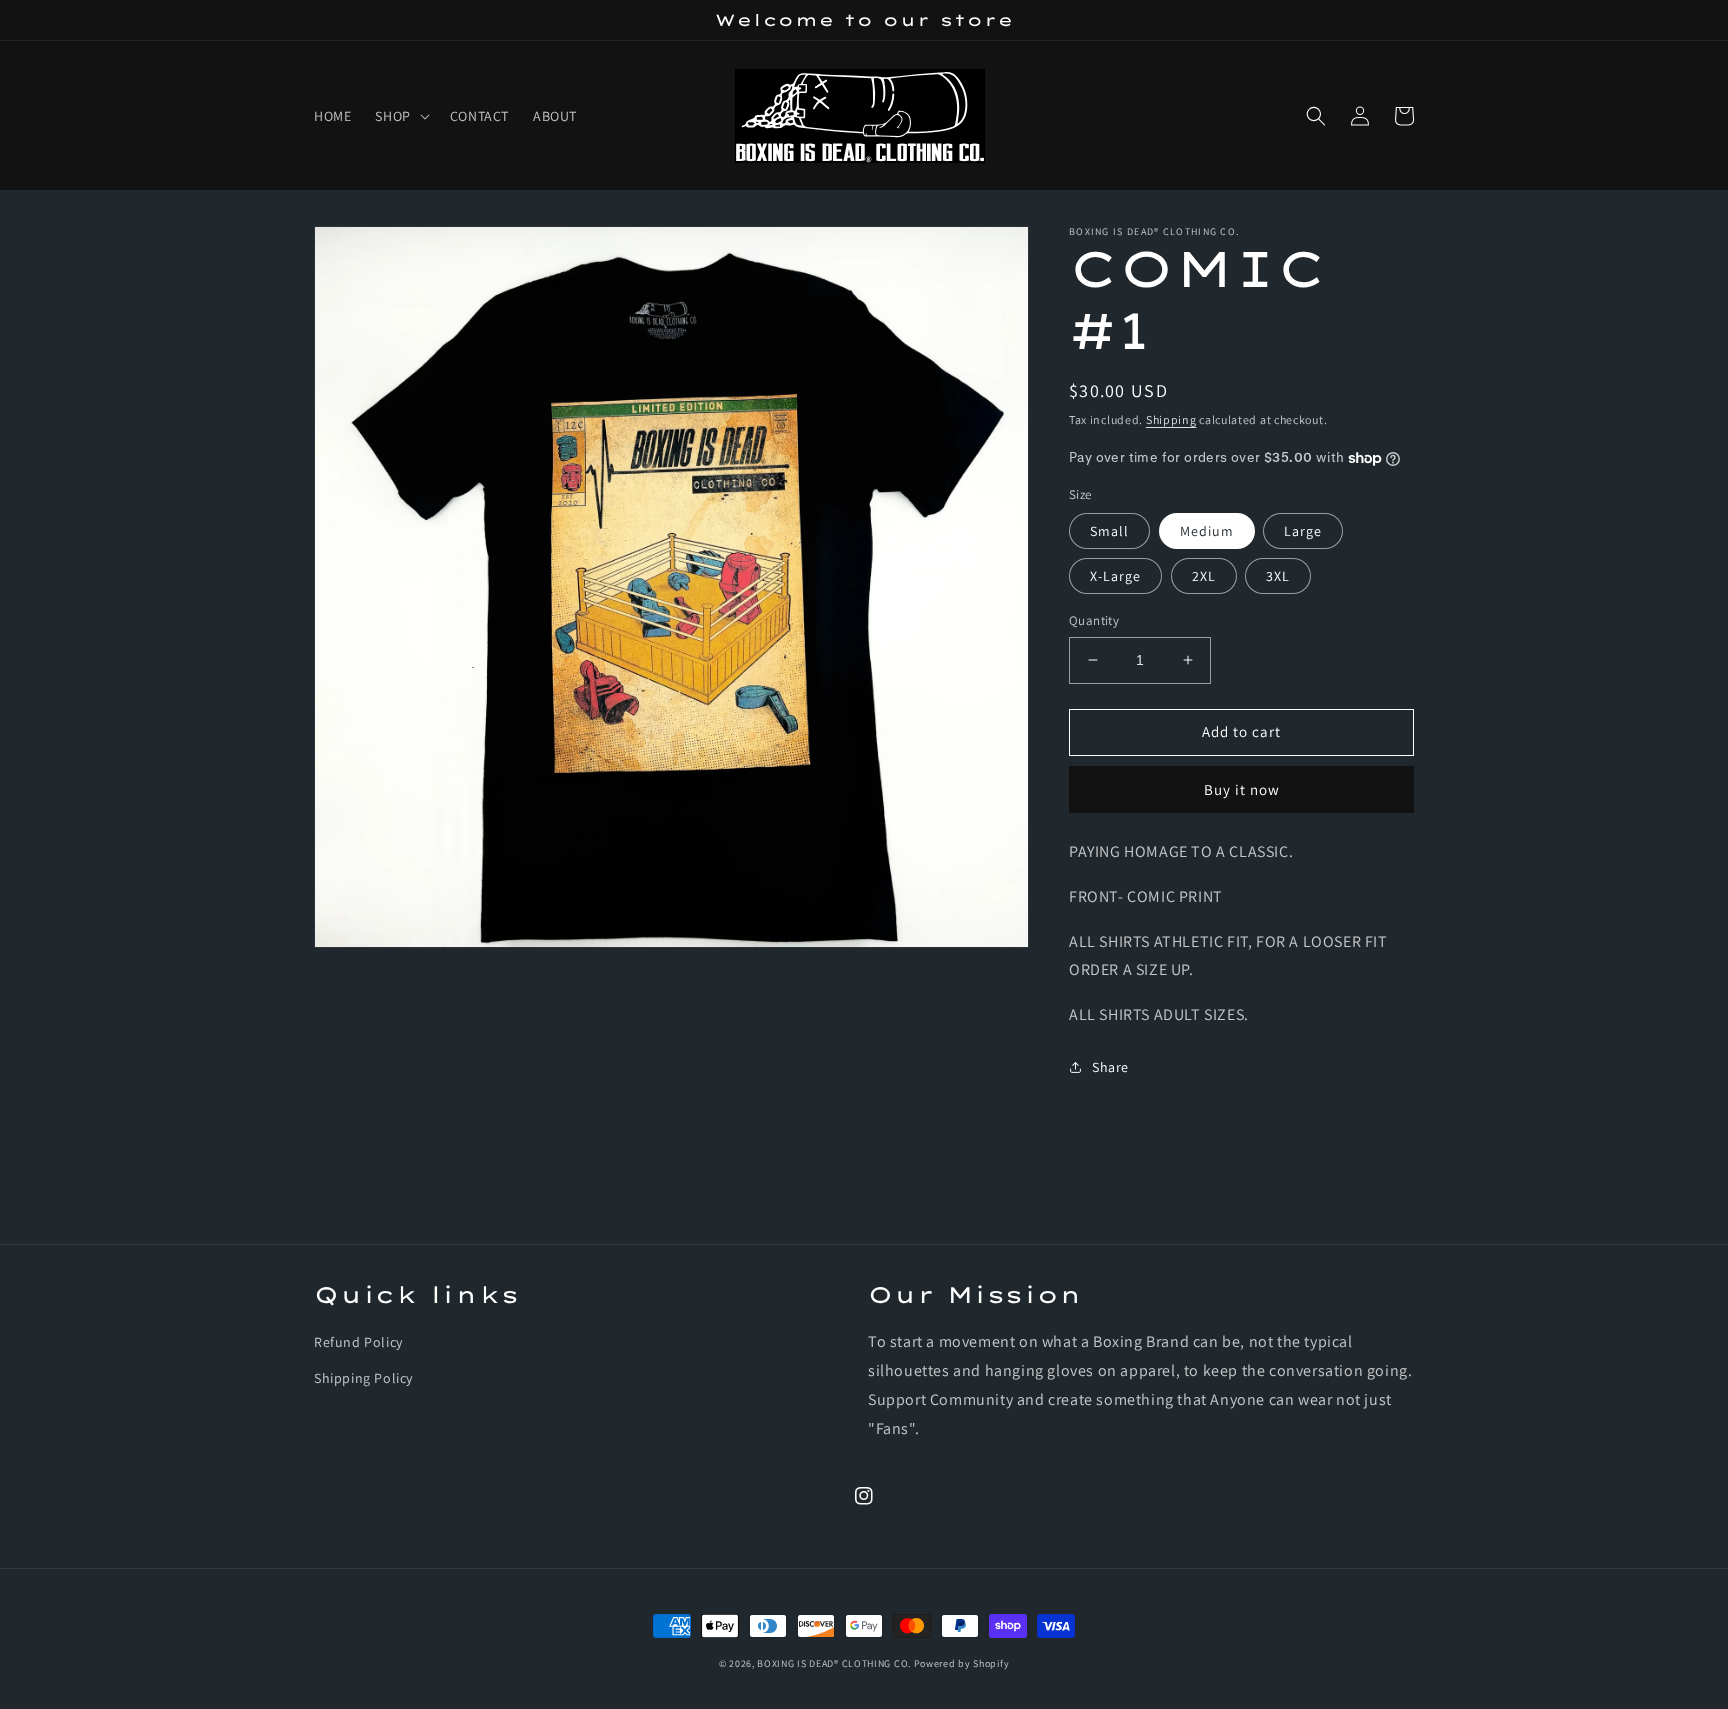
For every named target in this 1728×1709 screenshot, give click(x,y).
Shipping (1171, 419)
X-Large (1115, 576)
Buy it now (1242, 789)
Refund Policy (358, 1342)
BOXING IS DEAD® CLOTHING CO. (835, 1663)
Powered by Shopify (962, 1663)
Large (1303, 531)
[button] (400, 116)
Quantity (1094, 620)
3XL (1278, 576)
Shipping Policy (363, 1378)
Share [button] (1110, 1067)
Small (1109, 531)
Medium (1207, 531)
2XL (1204, 576)
